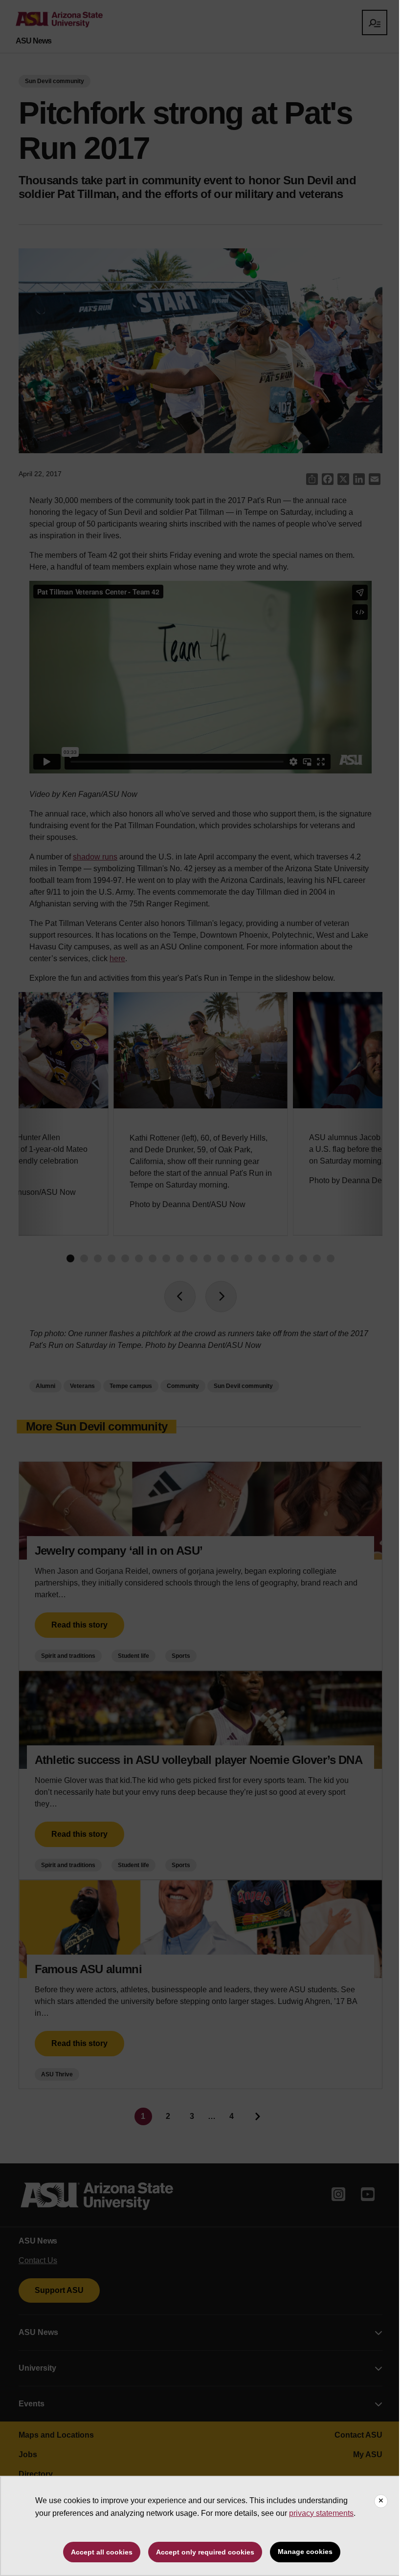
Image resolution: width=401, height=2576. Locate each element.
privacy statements (321, 2513)
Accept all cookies (102, 2552)
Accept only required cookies (205, 2552)
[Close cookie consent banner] (381, 2501)
